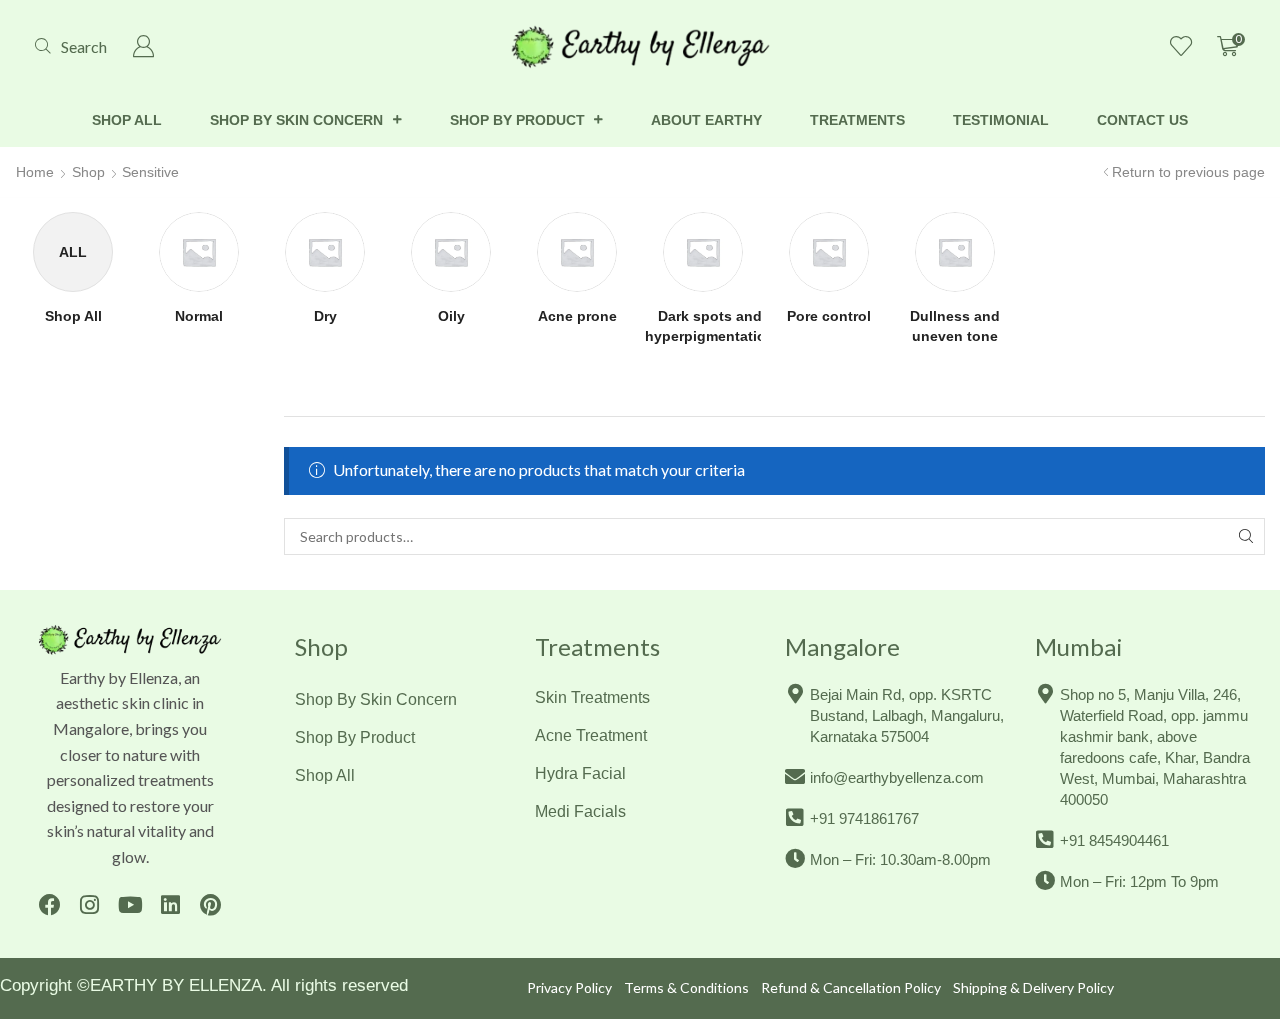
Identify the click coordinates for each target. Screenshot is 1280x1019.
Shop (88, 172)
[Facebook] (49, 905)
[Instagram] (89, 905)
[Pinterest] (210, 905)
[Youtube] (129, 905)
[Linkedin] (170, 905)
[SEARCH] (1246, 536)
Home (35, 172)
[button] (71, 46)
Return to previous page (1188, 172)
